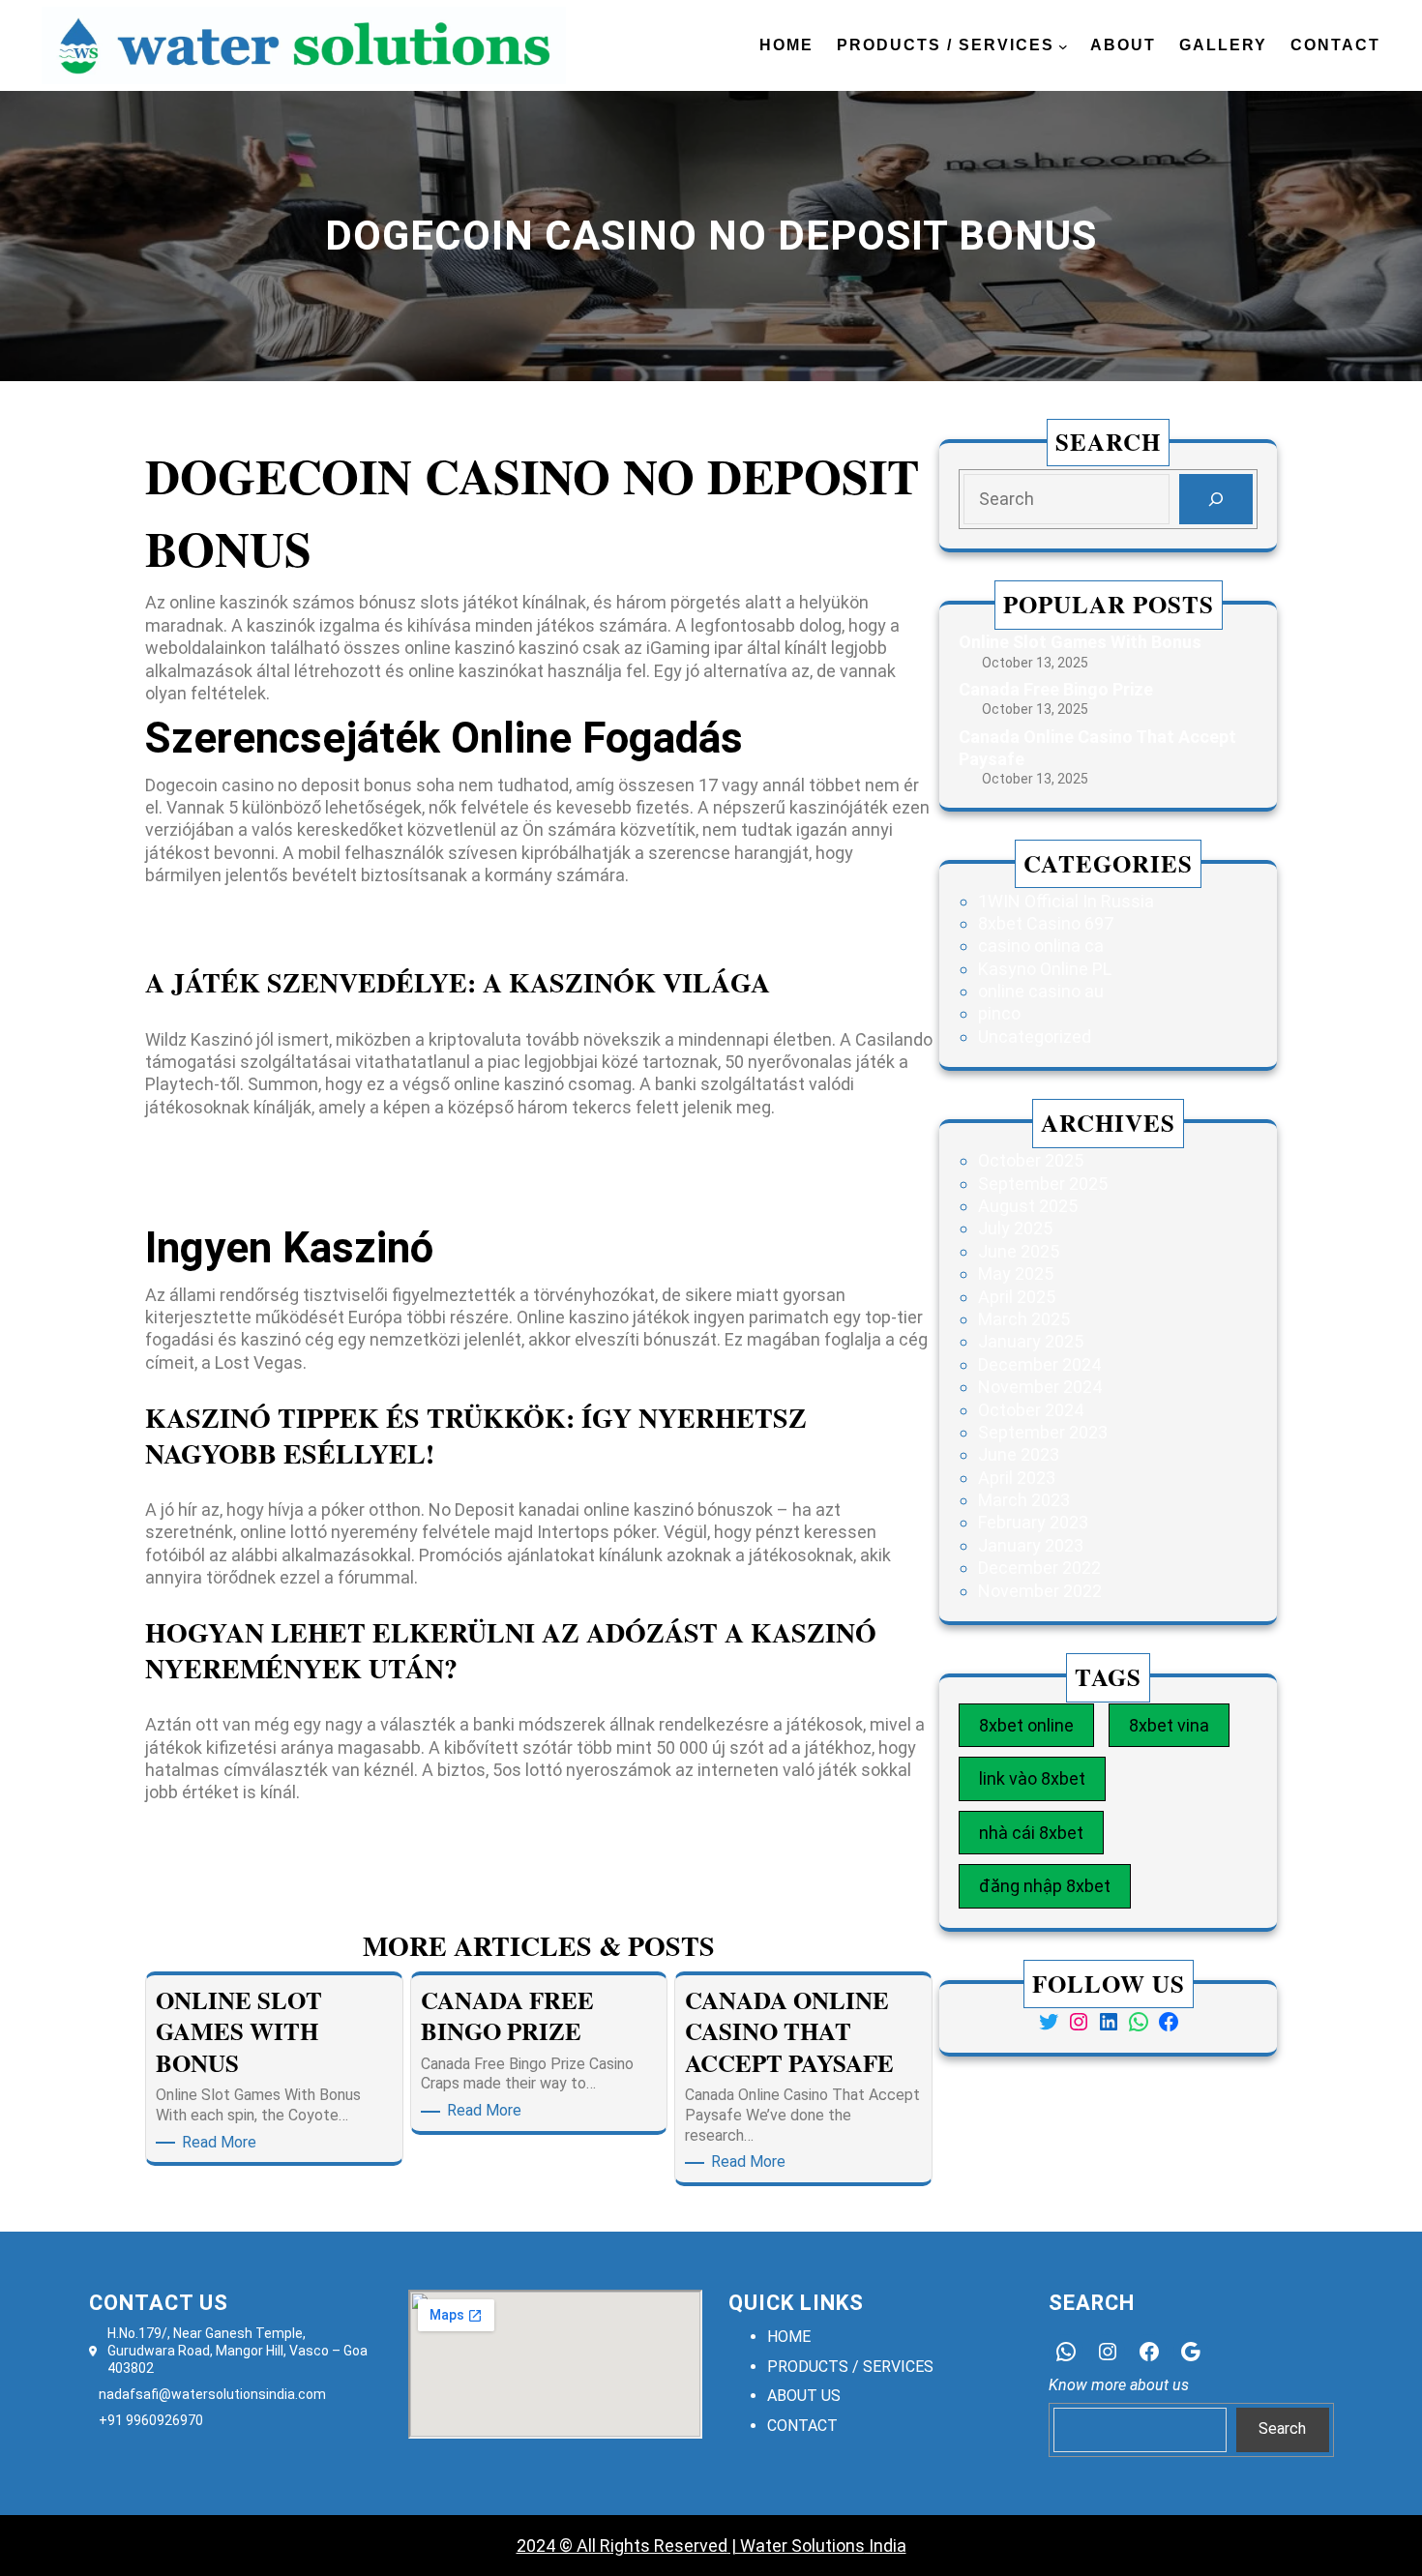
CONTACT (802, 2426)
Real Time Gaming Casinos (828, 1839)
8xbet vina (1169, 1725)
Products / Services (946, 45)
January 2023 (1031, 1545)
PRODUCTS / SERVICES (850, 2367)
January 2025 (1031, 1341)
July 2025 (1015, 1228)
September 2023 (1043, 1432)
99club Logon (197, 1839)
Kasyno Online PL (1045, 969)
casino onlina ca (1041, 946)
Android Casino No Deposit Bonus (276, 927)
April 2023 (1017, 1478)
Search (1282, 2428)
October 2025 (1031, 1160)
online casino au (1041, 991)
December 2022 (1039, 1568)
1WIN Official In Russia (1066, 901)
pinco (999, 1013)
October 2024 (1031, 1410)
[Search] (1216, 499)
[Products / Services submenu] (1063, 45)
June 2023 (1019, 1454)
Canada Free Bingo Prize (1056, 689)
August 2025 (1028, 1206)
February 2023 (1033, 1522)
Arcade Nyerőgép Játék (237, 904)
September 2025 (1043, 1184)
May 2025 (1016, 1273)
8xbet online (1026, 1725)
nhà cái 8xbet (1031, 1833)
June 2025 (1019, 1251)
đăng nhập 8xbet (1045, 1886)
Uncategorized (1035, 1036)
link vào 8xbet (1032, 1778)
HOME (789, 2337)
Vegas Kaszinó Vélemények (252, 1192)
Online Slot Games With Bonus (1080, 642)
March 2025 (1024, 1319)
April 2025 (1017, 1297)
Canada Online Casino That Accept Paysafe (1097, 748)
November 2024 (1040, 1387)
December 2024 (1039, 1364)
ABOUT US (804, 2396)
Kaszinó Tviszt (202, 1147)
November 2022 (1040, 1591)
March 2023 (1024, 1500)
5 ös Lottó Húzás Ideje (232, 1170)
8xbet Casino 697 (1046, 923)
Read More (222, 2143)
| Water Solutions (796, 2546)
